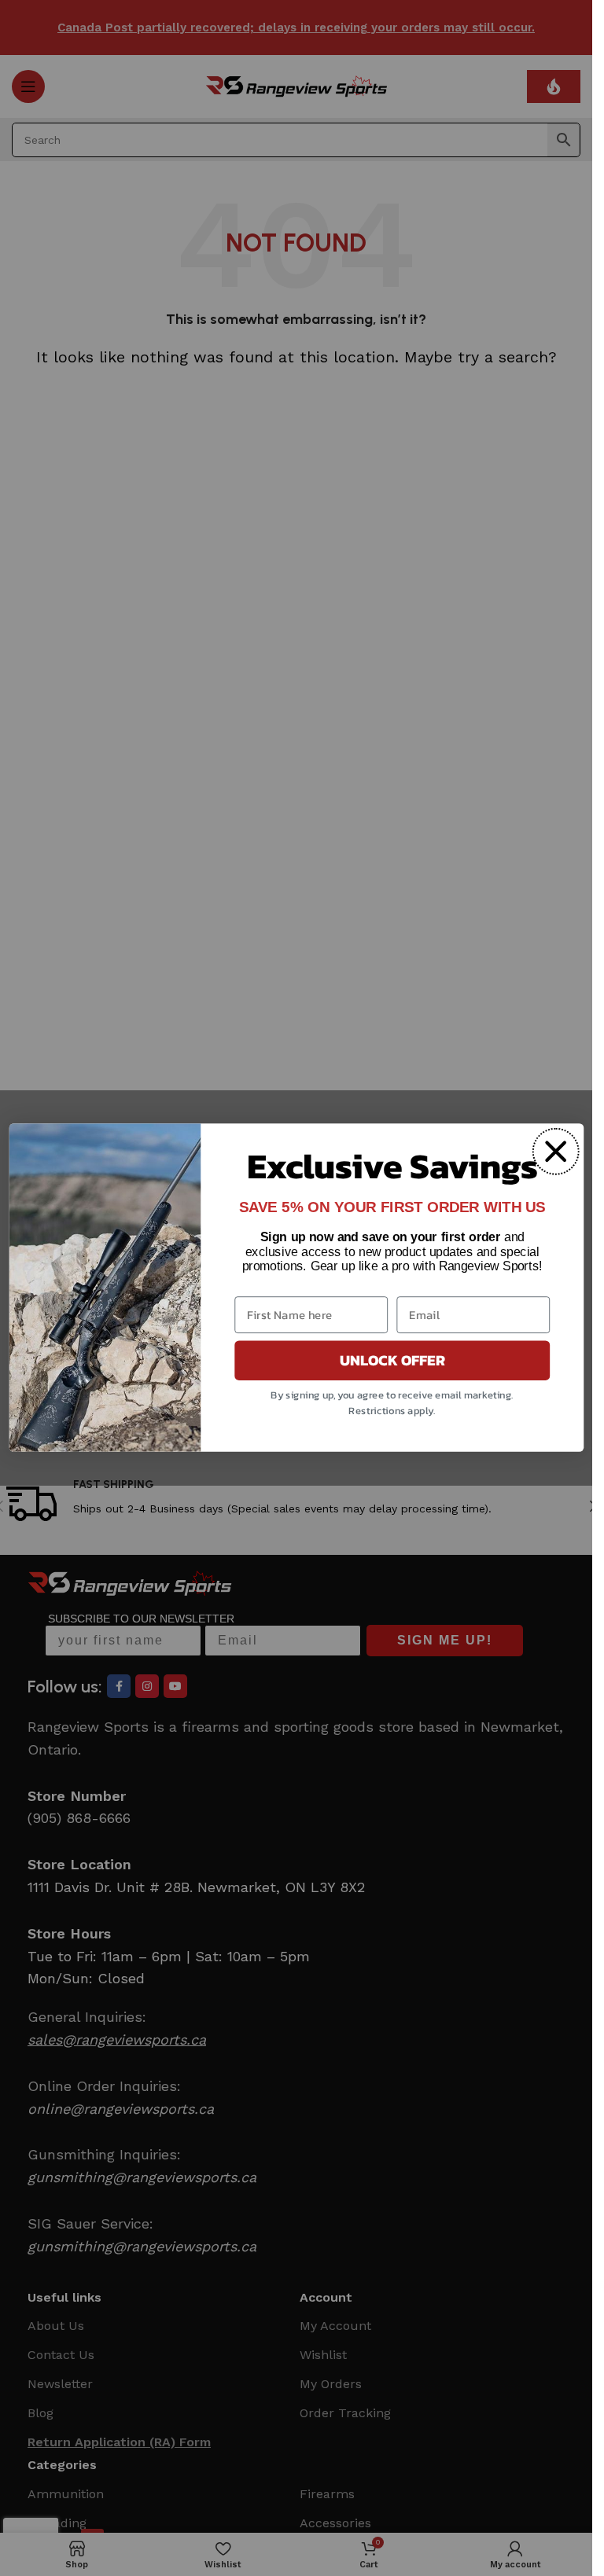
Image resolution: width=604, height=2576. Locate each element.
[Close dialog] (555, 1152)
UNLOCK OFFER (392, 1361)
